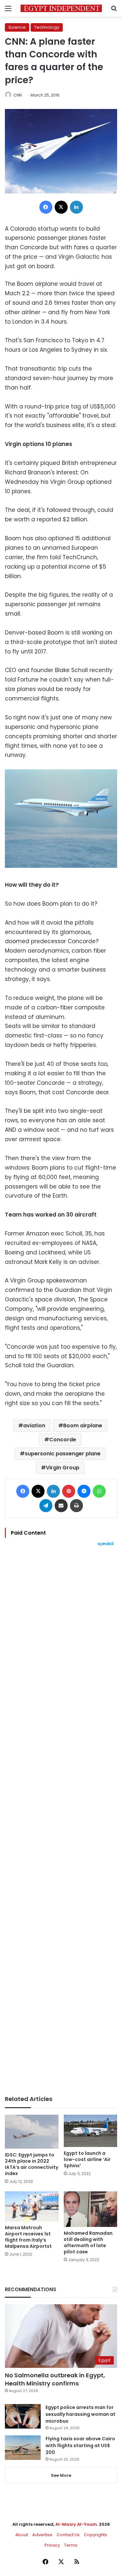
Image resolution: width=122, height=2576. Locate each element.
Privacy (52, 2545)
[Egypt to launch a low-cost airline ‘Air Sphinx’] (91, 2131)
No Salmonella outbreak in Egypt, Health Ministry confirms (55, 2379)
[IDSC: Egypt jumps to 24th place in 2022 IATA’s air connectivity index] (32, 2132)
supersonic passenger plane (63, 1454)
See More (61, 2475)
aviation (34, 1426)
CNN (18, 95)
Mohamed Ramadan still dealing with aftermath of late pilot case (88, 2242)
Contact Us (68, 2535)
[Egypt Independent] (61, 8)
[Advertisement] (61, 1821)
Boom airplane (83, 1426)
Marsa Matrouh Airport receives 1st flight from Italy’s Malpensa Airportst (28, 2237)
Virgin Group (63, 1468)
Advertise (42, 2535)
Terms (71, 2545)
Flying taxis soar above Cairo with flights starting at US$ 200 (80, 2446)
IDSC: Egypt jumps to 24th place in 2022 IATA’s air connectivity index (32, 2164)
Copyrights (95, 2535)
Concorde (63, 1440)
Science (17, 27)
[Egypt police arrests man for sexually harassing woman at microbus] (23, 2416)
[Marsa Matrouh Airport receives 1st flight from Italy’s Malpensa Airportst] (32, 2207)
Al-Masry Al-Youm (76, 2524)
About (22, 2535)
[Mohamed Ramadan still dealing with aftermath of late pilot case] (91, 2209)
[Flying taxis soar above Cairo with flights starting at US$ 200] (23, 2448)
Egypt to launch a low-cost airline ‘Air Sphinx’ (87, 2159)
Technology (47, 27)
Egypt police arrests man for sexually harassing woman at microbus (81, 2414)
